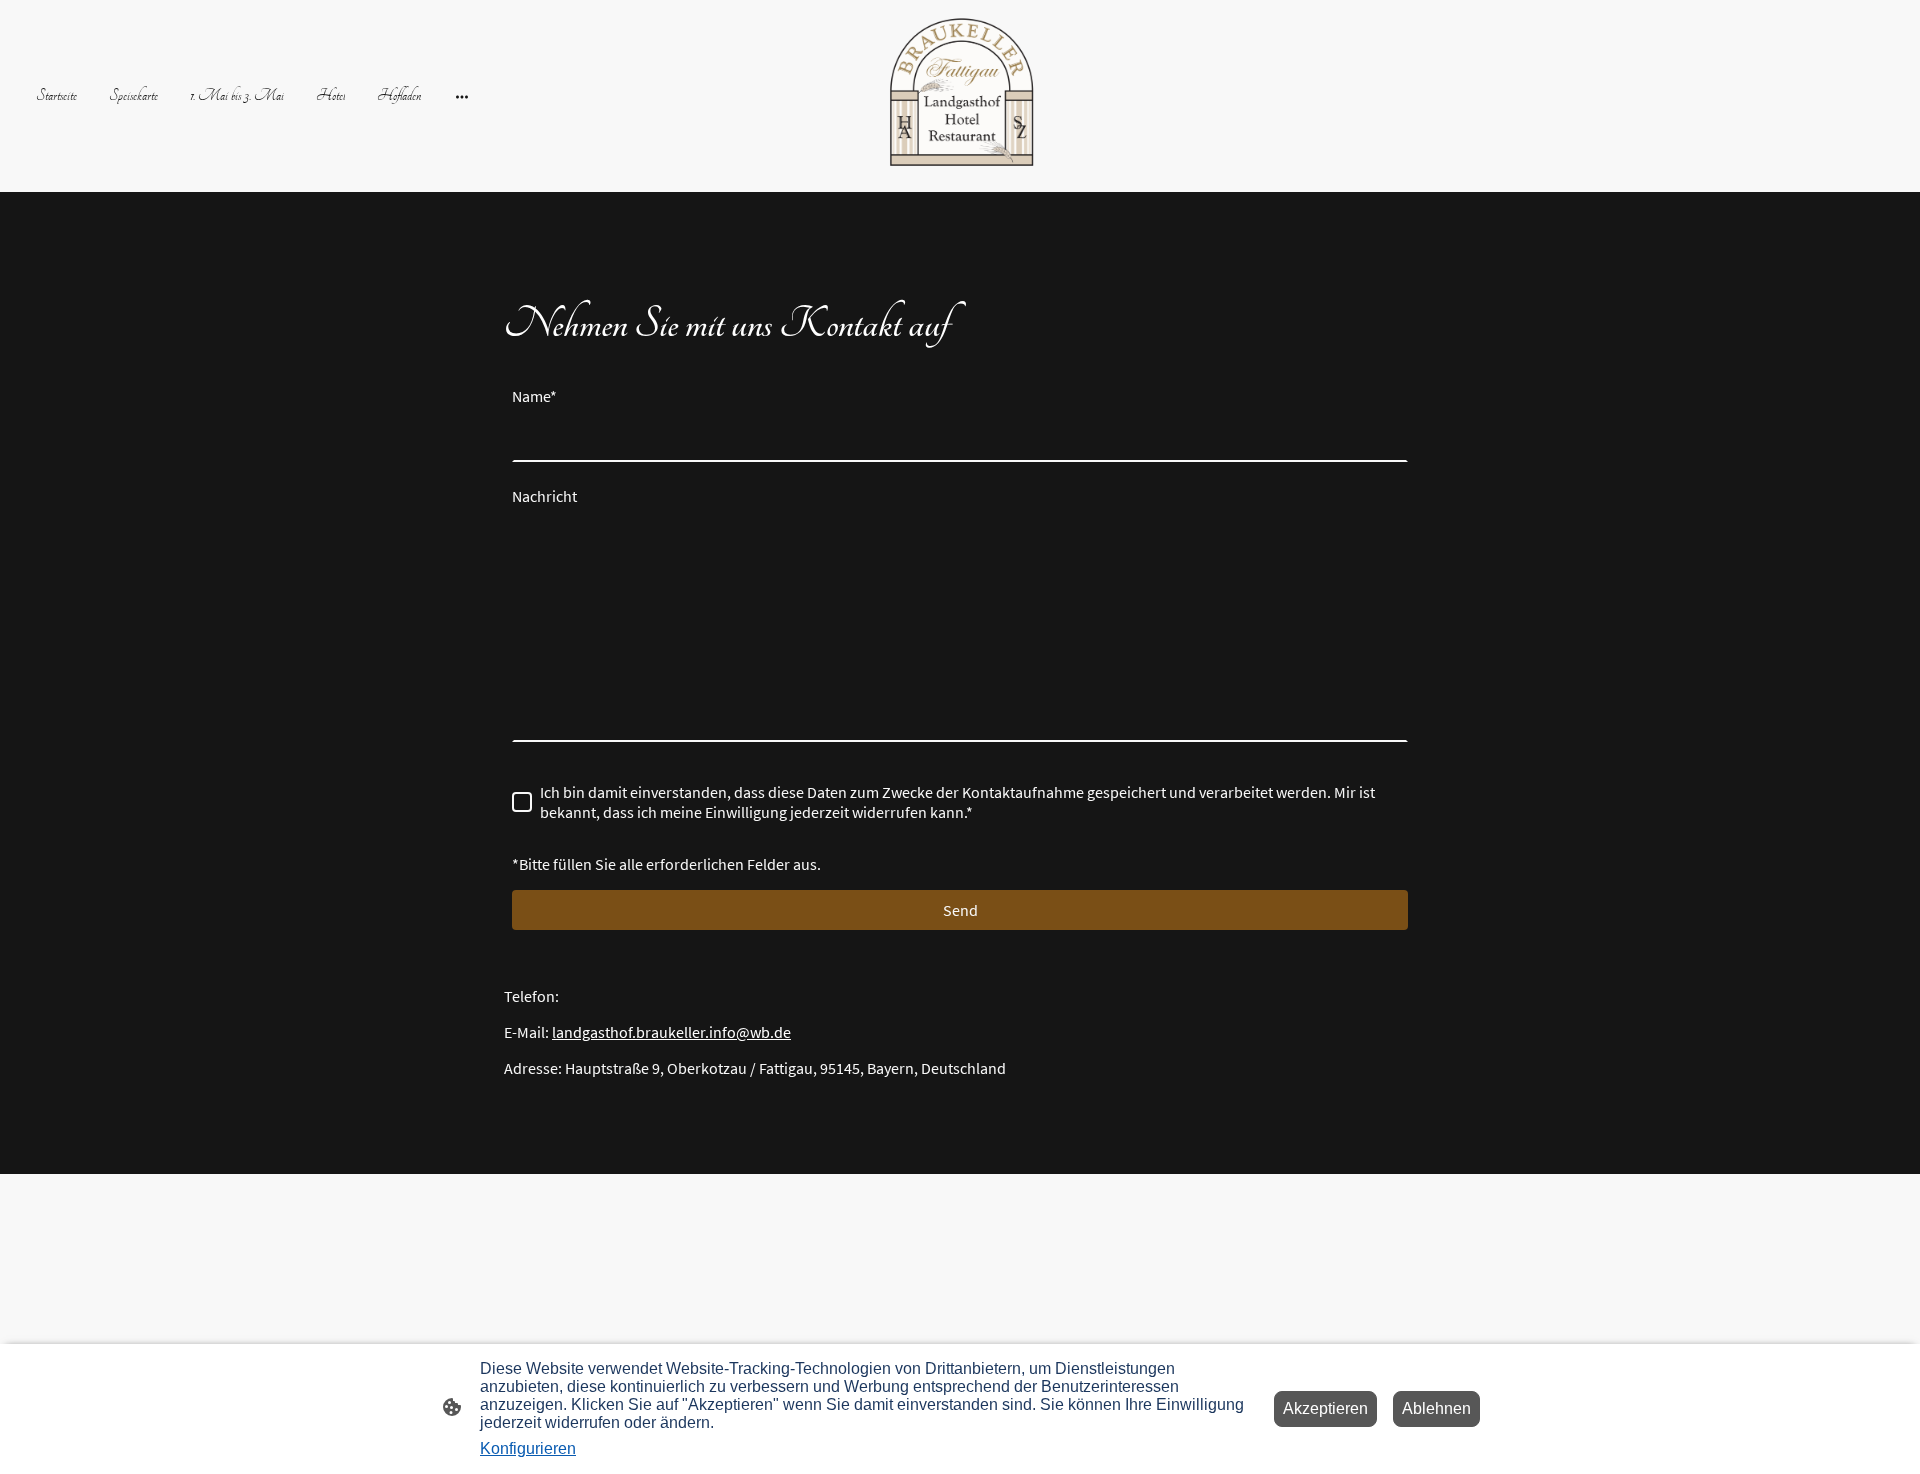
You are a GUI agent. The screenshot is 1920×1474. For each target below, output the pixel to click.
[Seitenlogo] (959, 96)
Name (534, 396)
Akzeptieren (1325, 1408)
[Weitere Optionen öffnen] (462, 96)
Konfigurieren (528, 1448)
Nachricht (544, 496)
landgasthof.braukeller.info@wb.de (671, 1032)
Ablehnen (1436, 1408)
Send (960, 910)
